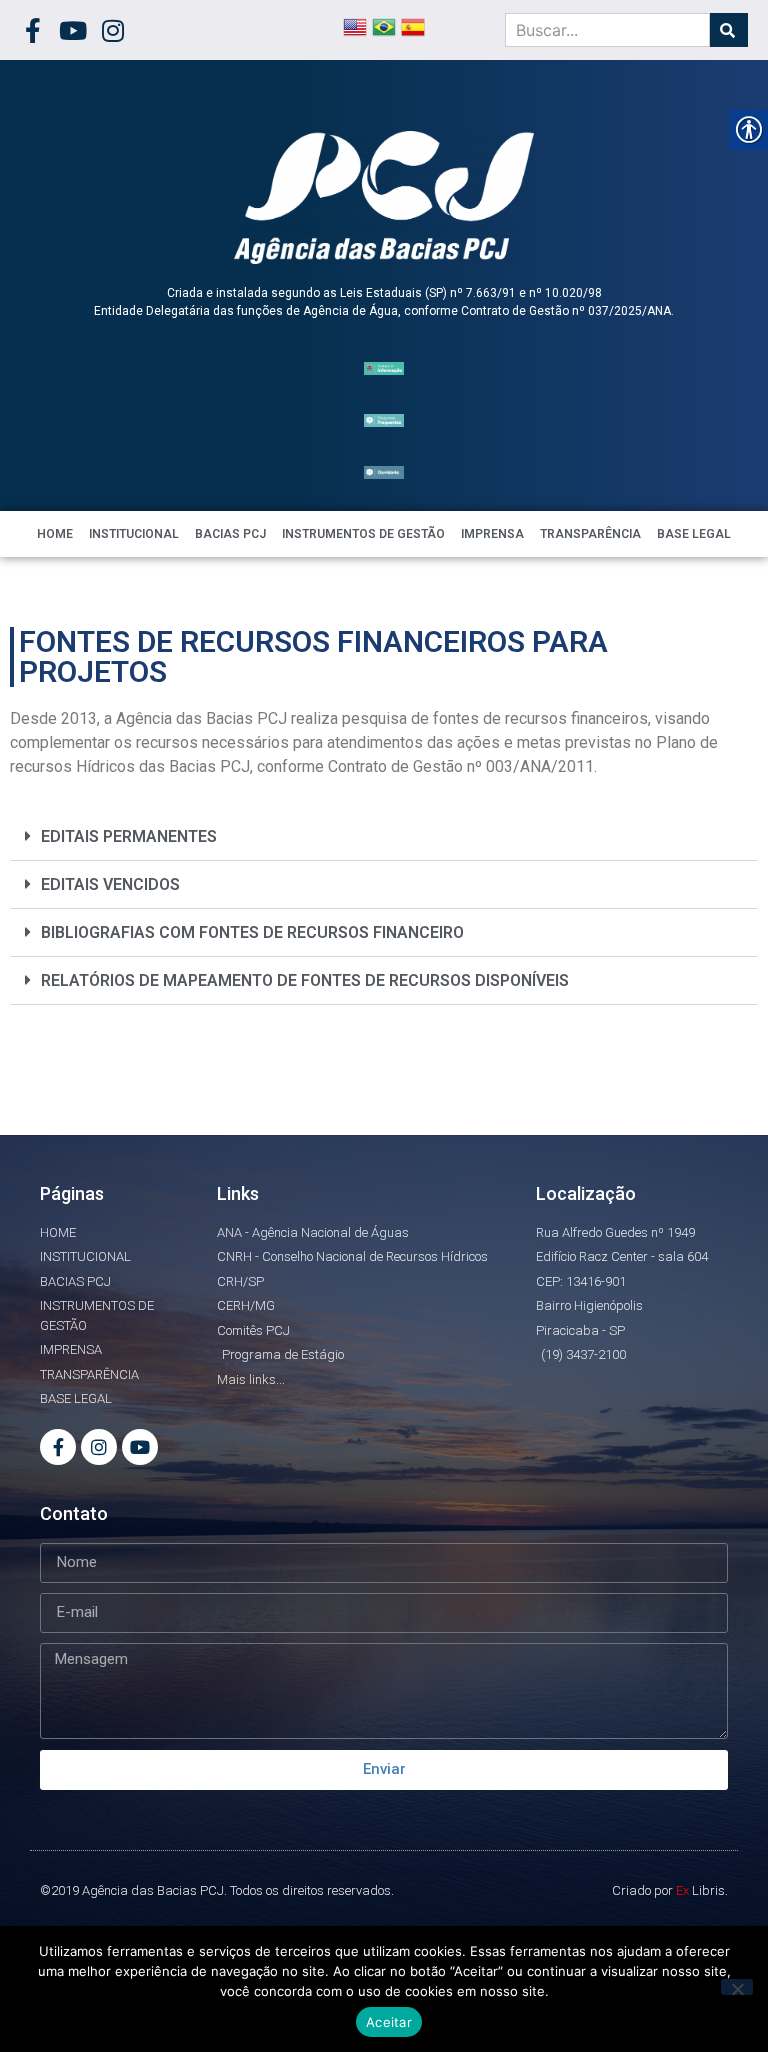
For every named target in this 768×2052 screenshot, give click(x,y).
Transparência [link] (590, 534)
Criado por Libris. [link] (670, 1890)
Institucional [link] (134, 534)
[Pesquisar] (729, 30)
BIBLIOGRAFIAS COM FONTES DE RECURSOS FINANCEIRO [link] (252, 932)
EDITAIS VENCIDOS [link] (110, 884)
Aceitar (389, 2022)
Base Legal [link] (694, 534)
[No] (737, 1987)
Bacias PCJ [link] (230, 534)
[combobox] (607, 30)
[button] (384, 837)
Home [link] (55, 534)
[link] (32, 30)
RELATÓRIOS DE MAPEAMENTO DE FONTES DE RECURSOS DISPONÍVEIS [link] (305, 980)
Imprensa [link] (492, 534)
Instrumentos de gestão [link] (363, 534)
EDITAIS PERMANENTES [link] (129, 836)
